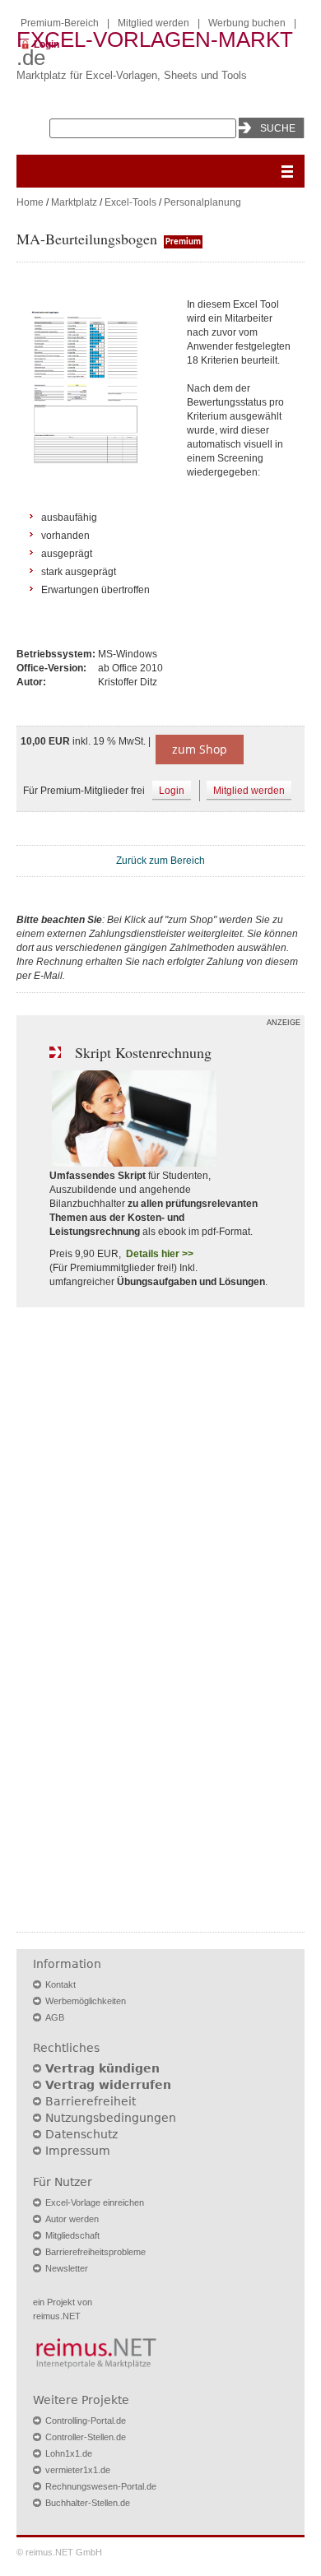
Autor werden (72, 2219)
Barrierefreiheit (91, 2101)
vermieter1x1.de (78, 2470)
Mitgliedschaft (72, 2235)
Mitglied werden (154, 23)
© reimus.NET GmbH (59, 2552)
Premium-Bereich (60, 23)
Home (30, 202)
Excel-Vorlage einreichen (95, 2202)
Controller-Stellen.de (86, 2437)
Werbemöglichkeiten (86, 2001)
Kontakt (60, 1984)
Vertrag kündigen (102, 2068)
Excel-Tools (130, 202)
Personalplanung (202, 202)
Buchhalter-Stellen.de (88, 2503)
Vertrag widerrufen (108, 2085)
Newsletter (67, 2268)
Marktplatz (74, 202)
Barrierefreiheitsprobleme (95, 2252)
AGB (55, 2017)
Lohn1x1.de (69, 2453)
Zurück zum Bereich (160, 861)
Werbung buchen (247, 23)
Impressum (78, 2151)
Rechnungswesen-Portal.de (101, 2486)
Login (47, 44)
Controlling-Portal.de (86, 2421)
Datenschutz (81, 2134)
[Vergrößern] (95, 389)
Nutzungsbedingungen (111, 2118)
